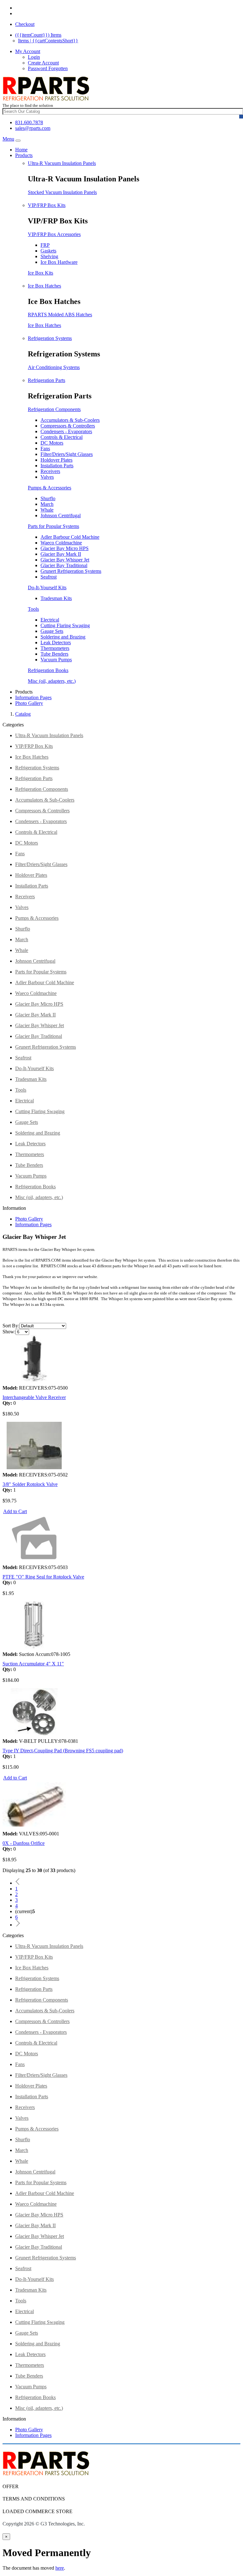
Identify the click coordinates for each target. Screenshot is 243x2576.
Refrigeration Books (48, 670)
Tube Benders (54, 654)
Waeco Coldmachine (61, 543)
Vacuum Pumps (56, 660)
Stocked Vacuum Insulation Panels (62, 192)
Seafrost (49, 577)
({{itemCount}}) (38, 35)
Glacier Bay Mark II (61, 554)
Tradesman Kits (56, 598)
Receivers (50, 471)
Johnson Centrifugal (61, 515)
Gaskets (48, 251)
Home (21, 150)
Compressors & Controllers (68, 426)
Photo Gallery (29, 703)
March (47, 504)
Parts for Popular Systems (53, 526)
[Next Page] (18, 1925)
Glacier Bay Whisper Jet (65, 560)
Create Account (43, 63)
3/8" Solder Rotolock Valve (30, 1484)
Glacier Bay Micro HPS (65, 548)
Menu (8, 139)
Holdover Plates (56, 460)
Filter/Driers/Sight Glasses (67, 454)
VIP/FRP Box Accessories (54, 234)
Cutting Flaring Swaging (65, 625)
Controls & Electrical (62, 437)
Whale (47, 510)
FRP (45, 245)
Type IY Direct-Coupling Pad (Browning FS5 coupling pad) (63, 1751)
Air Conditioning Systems (54, 367)
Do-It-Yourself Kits (47, 588)
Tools (33, 609)
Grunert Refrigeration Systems (71, 571)
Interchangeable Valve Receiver (34, 1397)
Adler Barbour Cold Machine (70, 537)
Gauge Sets (52, 631)
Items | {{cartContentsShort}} (48, 41)
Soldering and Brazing (63, 637)
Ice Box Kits (40, 273)
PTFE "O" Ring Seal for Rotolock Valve (43, 1577)
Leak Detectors (56, 642)
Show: (9, 1332)
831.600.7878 (29, 122)
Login (34, 57)
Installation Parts (57, 466)
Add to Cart (15, 1511)
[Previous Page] (18, 1883)
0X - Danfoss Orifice (24, 1843)
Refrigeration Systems (50, 338)
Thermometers (55, 648)
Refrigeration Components (54, 409)
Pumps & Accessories (50, 488)
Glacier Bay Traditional (64, 565)
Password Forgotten (48, 68)
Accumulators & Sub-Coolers (70, 420)
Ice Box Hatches (44, 286)
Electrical (50, 620)
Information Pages (33, 697)
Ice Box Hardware (59, 262)
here (60, 2568)
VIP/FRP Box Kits (47, 205)
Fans (45, 449)
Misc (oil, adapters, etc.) (52, 681)
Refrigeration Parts (47, 380)
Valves (47, 477)
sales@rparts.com (33, 128)
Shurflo (48, 498)
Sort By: (11, 1326)
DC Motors (52, 443)
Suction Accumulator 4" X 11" (33, 1664)
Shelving (49, 256)
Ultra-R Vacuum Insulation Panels (62, 163)
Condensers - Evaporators (66, 431)
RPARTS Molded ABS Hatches (60, 315)
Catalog (23, 714)
